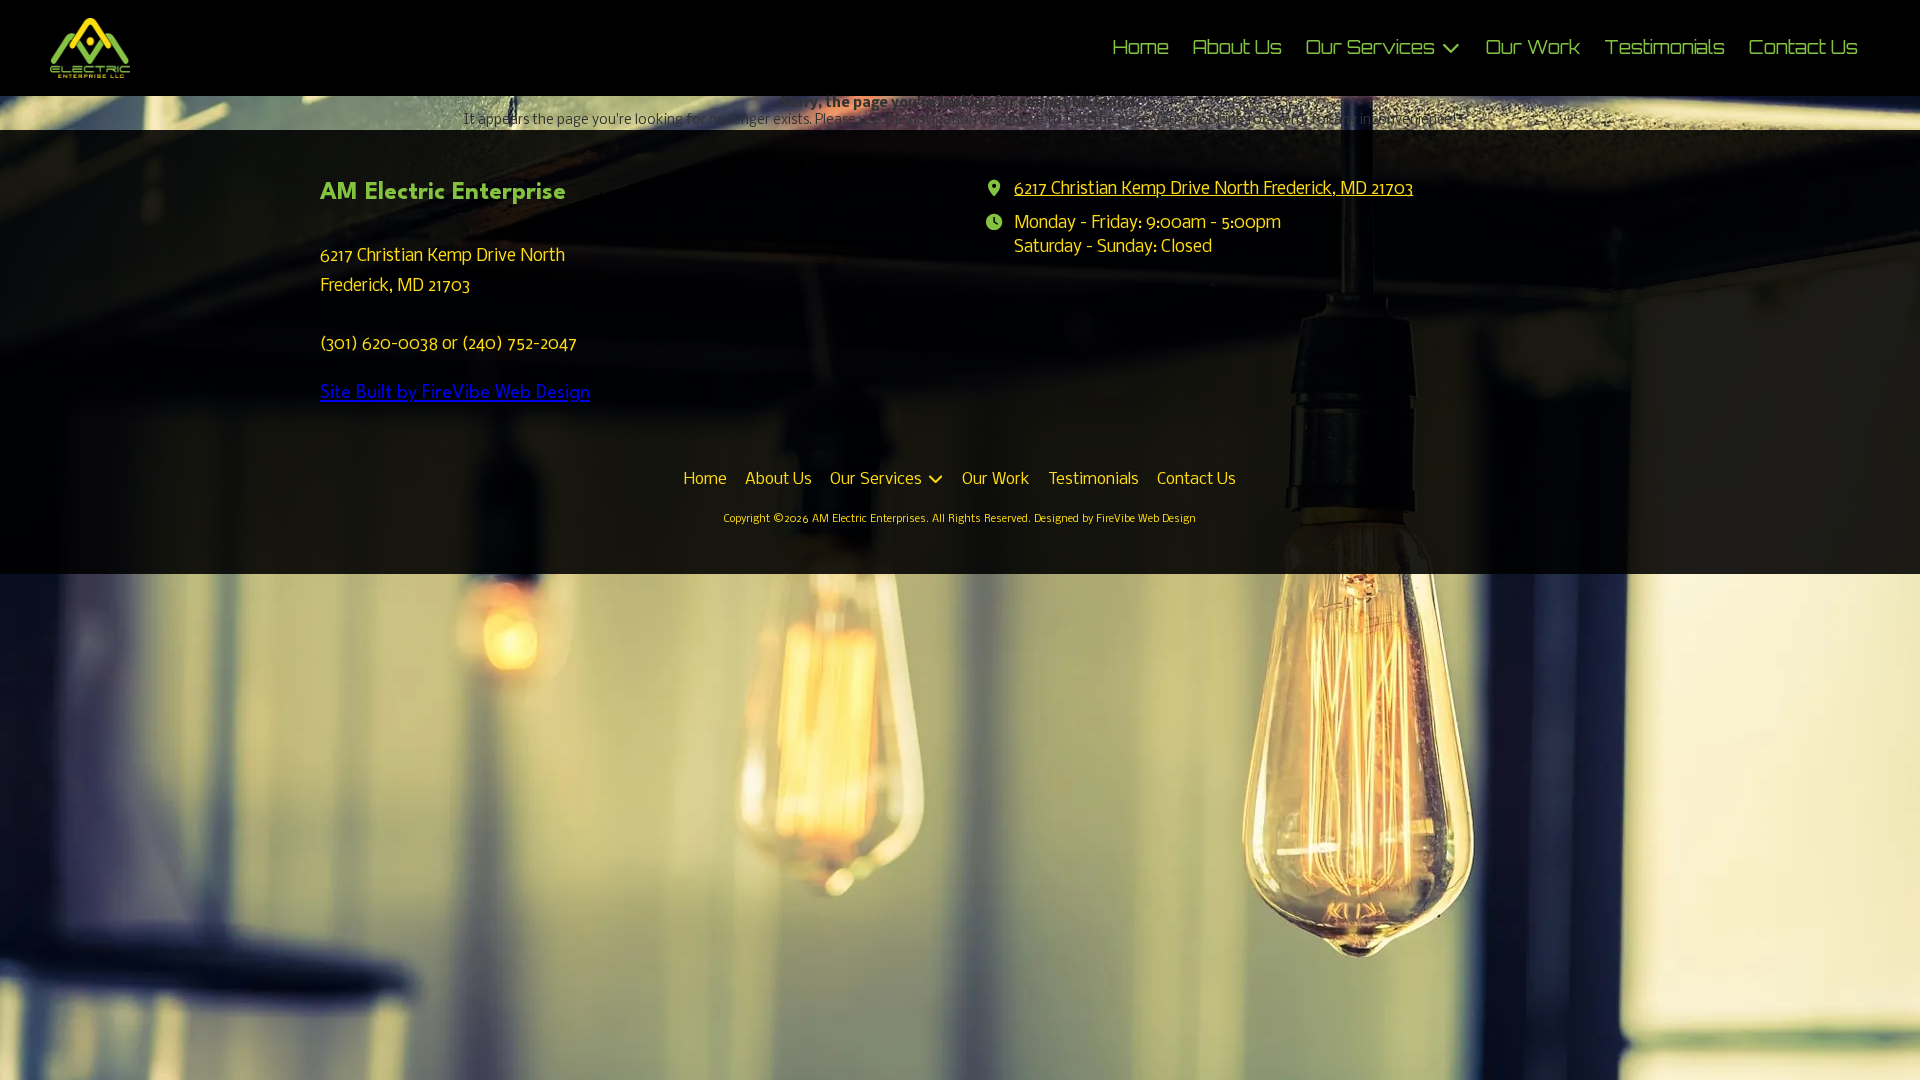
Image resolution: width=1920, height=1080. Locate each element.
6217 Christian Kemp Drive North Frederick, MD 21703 (1213, 189)
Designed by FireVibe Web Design (1115, 519)
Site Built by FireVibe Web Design (455, 393)
